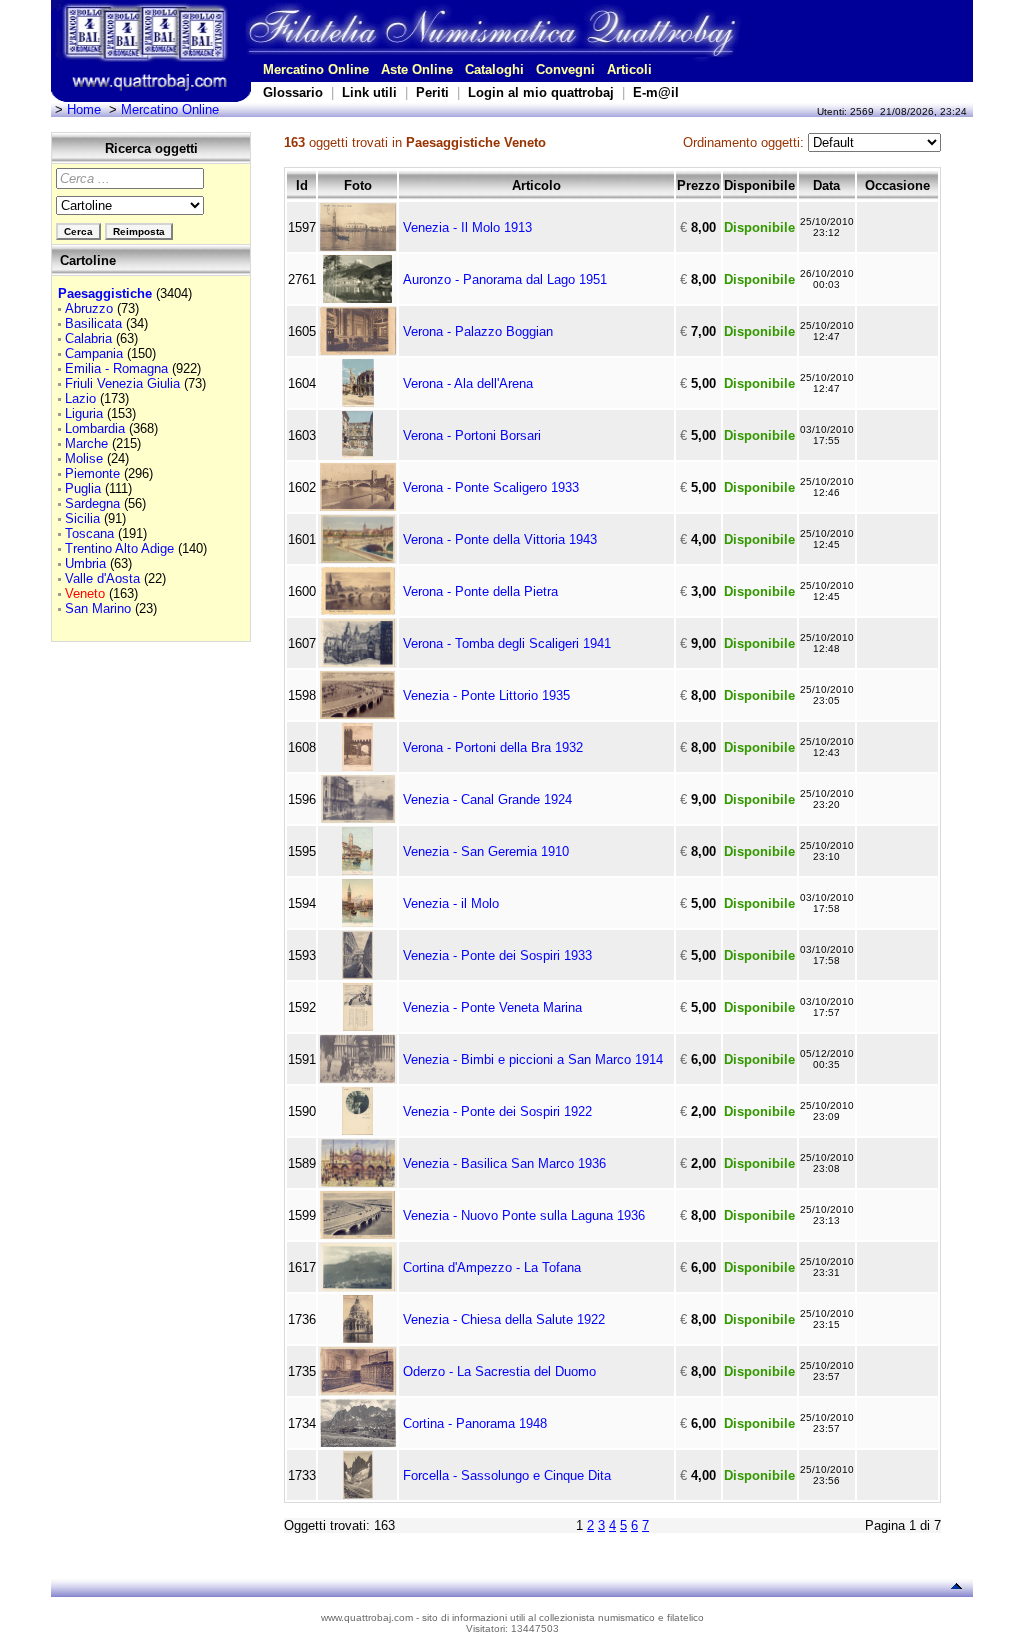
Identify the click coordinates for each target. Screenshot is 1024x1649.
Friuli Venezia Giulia (122, 383)
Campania (94, 353)
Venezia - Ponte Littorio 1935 (486, 695)
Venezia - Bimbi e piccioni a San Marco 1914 (533, 1059)
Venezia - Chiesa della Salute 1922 (504, 1319)
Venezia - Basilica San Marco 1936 (504, 1163)
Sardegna (92, 503)
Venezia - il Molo (451, 903)
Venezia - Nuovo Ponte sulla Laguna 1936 (524, 1215)
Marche (86, 443)
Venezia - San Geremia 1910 (486, 851)
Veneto (85, 593)
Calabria (88, 338)
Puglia (83, 488)
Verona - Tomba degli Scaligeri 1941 (507, 643)
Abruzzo (89, 308)
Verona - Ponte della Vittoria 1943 (500, 539)
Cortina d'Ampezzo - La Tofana (492, 1267)
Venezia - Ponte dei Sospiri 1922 (497, 1111)
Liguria (84, 413)
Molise (84, 458)
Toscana (89, 533)
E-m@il (656, 92)
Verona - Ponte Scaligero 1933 (491, 487)
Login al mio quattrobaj (541, 92)
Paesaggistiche (105, 293)
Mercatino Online (316, 69)
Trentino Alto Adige (119, 548)
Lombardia (95, 428)
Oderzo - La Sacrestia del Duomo (499, 1371)
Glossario (293, 92)
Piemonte (92, 473)
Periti (432, 92)
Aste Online (417, 69)
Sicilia (82, 518)
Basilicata (93, 323)
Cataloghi (494, 69)
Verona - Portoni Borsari (472, 435)
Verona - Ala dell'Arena (468, 383)
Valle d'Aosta (102, 578)
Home (84, 109)
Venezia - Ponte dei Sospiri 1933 (497, 955)
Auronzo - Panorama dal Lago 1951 (505, 279)
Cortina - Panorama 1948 (475, 1423)
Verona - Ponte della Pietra (480, 591)
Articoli (629, 69)
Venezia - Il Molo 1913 (467, 227)
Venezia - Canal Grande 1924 (487, 799)
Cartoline (88, 260)
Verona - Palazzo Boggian (478, 331)
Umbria (85, 563)
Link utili (369, 92)
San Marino (98, 608)
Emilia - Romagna (116, 368)
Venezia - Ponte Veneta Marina (492, 1007)
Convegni (565, 69)
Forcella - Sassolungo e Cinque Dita (507, 1475)
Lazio (80, 398)
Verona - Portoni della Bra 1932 (493, 747)
